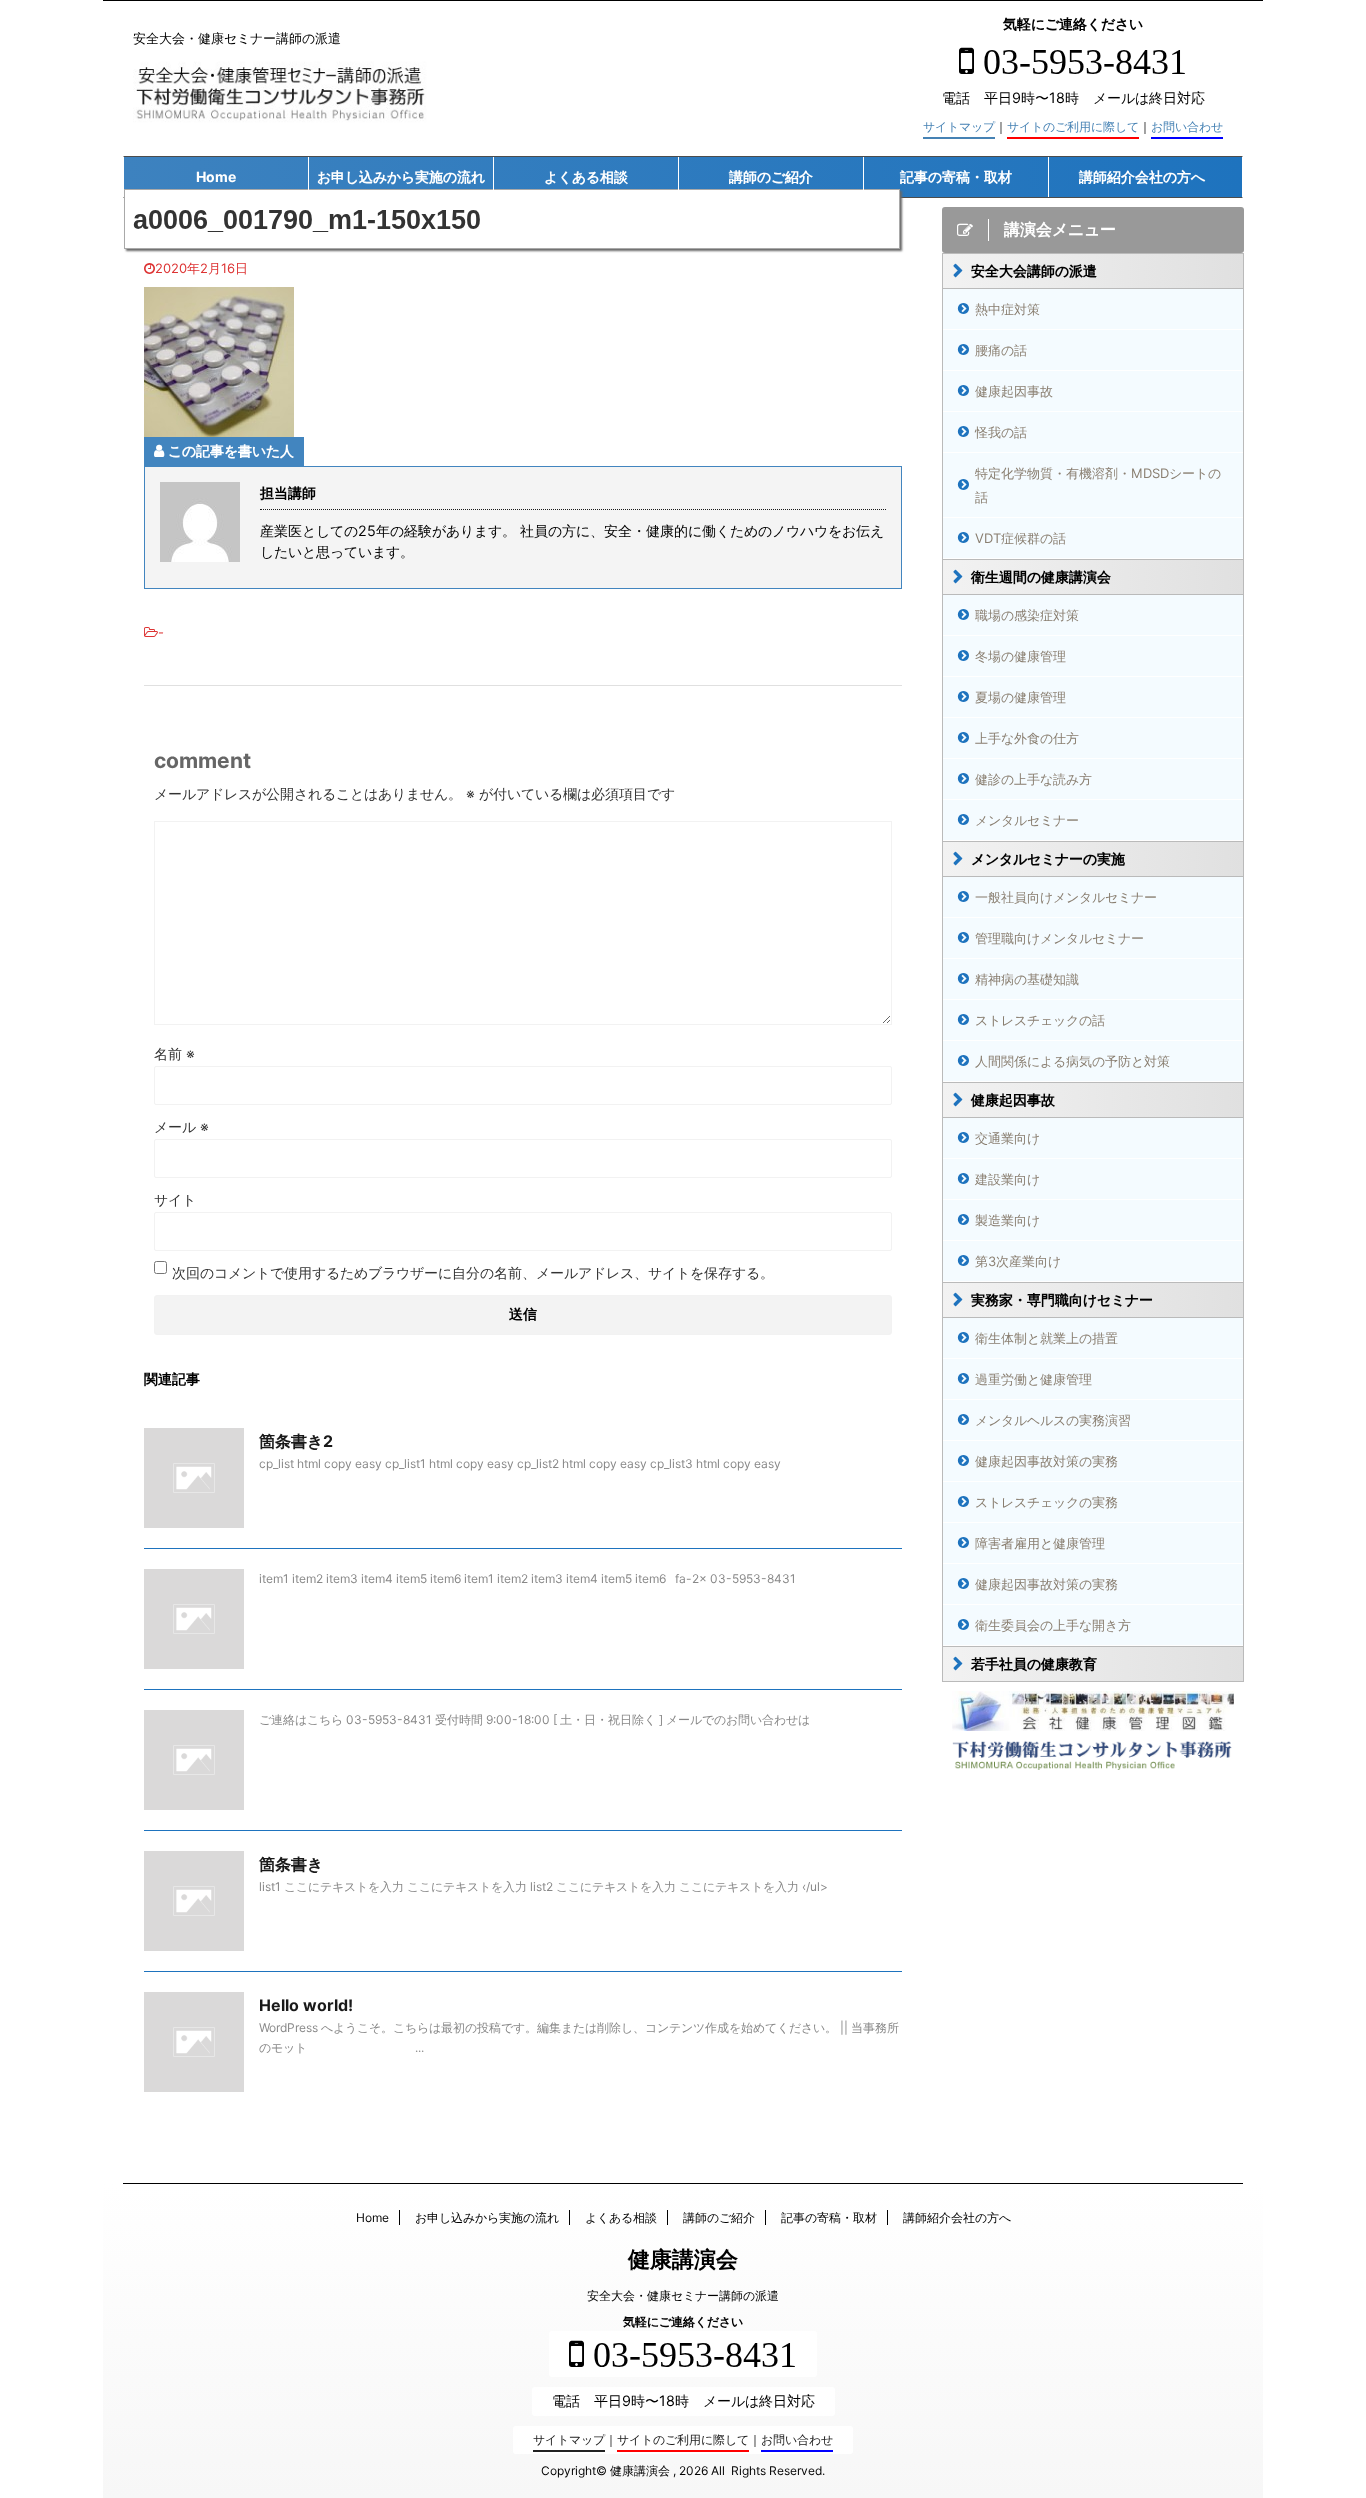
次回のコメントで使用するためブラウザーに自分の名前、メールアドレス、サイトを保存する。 (473, 1272)
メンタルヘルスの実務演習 (1053, 1420)
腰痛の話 (1001, 350)
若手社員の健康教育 (1034, 1663)
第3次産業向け (1018, 1261)
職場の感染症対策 (1027, 615)
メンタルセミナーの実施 (1048, 858)
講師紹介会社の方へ (1142, 176)
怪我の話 (1001, 432)
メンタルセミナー (1027, 820)
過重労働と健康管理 (1033, 1379)
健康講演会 (683, 2259)
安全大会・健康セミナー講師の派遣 (683, 2295)
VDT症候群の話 (1020, 538)
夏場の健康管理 (1020, 697)
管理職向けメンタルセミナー (1059, 938)
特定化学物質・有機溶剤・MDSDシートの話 (1098, 485)
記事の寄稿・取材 (956, 176)
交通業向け (1007, 1138)
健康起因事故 (1014, 391)
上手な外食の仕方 (1027, 738)
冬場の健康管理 (1020, 656)
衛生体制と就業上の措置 (1046, 1338)
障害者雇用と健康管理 (1040, 1543)
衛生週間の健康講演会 (1041, 576)
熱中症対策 (1007, 309)
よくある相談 (586, 176)
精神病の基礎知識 (1027, 979)
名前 (174, 1053)
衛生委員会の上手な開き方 (1053, 1625)
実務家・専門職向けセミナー (1062, 1299)
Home (216, 176)
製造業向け (1007, 1220)
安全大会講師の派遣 (1034, 270)
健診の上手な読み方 (1033, 779)
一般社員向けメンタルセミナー (1066, 897)
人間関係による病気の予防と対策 (1072, 1061)
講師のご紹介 (771, 176)
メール (181, 1126)
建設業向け (1007, 1179)
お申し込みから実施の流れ (401, 176)
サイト (175, 1199)
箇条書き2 (296, 1441)
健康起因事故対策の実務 (1046, 1461)
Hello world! (306, 2005)
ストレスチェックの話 (1040, 1020)
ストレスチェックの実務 (1046, 1502)
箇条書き (291, 1864)
